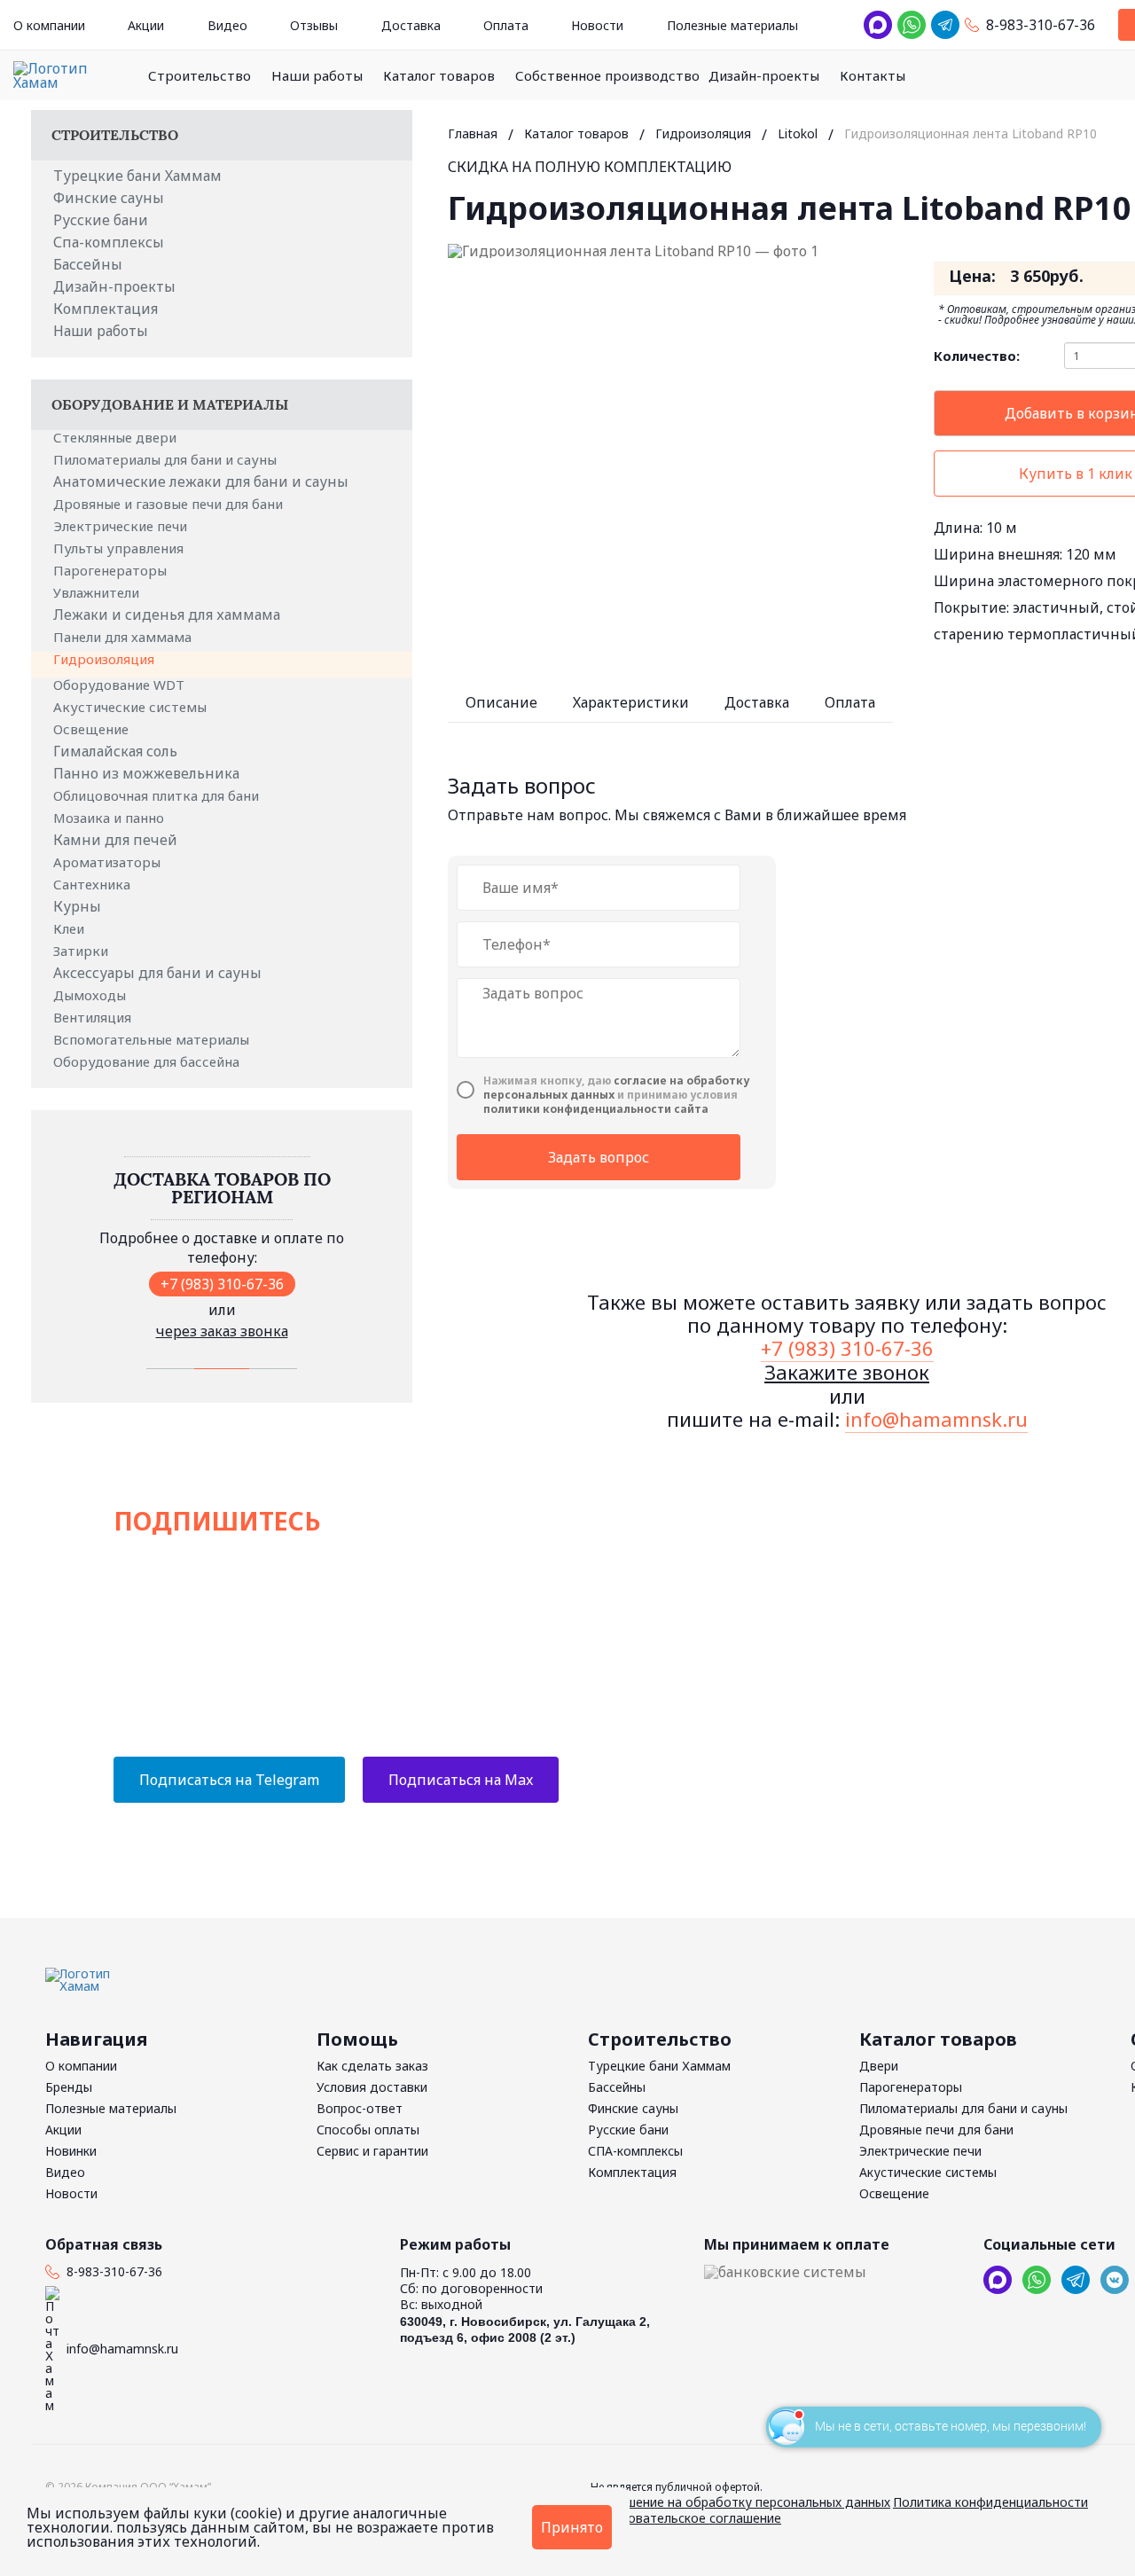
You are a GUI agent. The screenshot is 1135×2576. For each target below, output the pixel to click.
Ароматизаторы (109, 862)
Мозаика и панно (110, 818)
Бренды (69, 2087)
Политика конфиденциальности (990, 2502)
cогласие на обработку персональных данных (616, 1088)
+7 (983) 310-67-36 (222, 1284)
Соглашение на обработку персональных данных (740, 2502)
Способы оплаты (368, 2130)
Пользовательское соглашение (686, 2518)
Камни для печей (115, 840)
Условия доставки (372, 2087)
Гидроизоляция (106, 659)
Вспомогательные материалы (153, 1039)
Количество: (977, 356)
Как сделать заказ (372, 2066)
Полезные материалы (732, 25)
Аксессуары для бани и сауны (157, 973)
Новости (597, 25)
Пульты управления (120, 548)
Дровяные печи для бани (936, 2130)
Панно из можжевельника (146, 773)
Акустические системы (132, 707)
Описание (501, 702)
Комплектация (106, 309)
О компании (49, 25)
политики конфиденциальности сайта (596, 1109)
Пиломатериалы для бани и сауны (167, 459)
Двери (879, 2066)
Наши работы (317, 75)
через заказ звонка (222, 1331)
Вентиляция (94, 1017)
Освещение (93, 729)
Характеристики (631, 702)
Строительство (200, 75)
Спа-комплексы (109, 242)
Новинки (71, 2151)
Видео (227, 25)
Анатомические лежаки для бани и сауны (201, 482)
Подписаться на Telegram (229, 1780)
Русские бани (101, 220)
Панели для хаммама (124, 637)
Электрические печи (122, 526)
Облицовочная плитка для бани (158, 795)
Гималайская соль (115, 751)
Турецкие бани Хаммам (137, 176)
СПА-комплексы (635, 2151)
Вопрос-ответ (360, 2108)
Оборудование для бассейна (148, 1061)
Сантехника (94, 884)
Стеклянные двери (117, 437)
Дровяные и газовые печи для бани (170, 504)
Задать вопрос (599, 1157)
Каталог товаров (439, 75)
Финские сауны (109, 198)
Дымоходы (91, 995)
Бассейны (88, 264)
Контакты (873, 75)
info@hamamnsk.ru (936, 1419)
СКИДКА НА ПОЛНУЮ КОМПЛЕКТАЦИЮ (590, 167)
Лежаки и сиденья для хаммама (167, 615)
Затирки (82, 951)
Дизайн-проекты (764, 75)
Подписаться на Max (461, 1780)
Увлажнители (98, 592)
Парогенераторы (112, 570)
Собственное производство (607, 75)
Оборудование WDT (121, 685)
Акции (146, 25)
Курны (77, 906)
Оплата (506, 25)
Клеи (70, 928)
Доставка (411, 25)
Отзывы (314, 25)
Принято (572, 2527)
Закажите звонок (847, 1372)
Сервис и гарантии (372, 2151)
